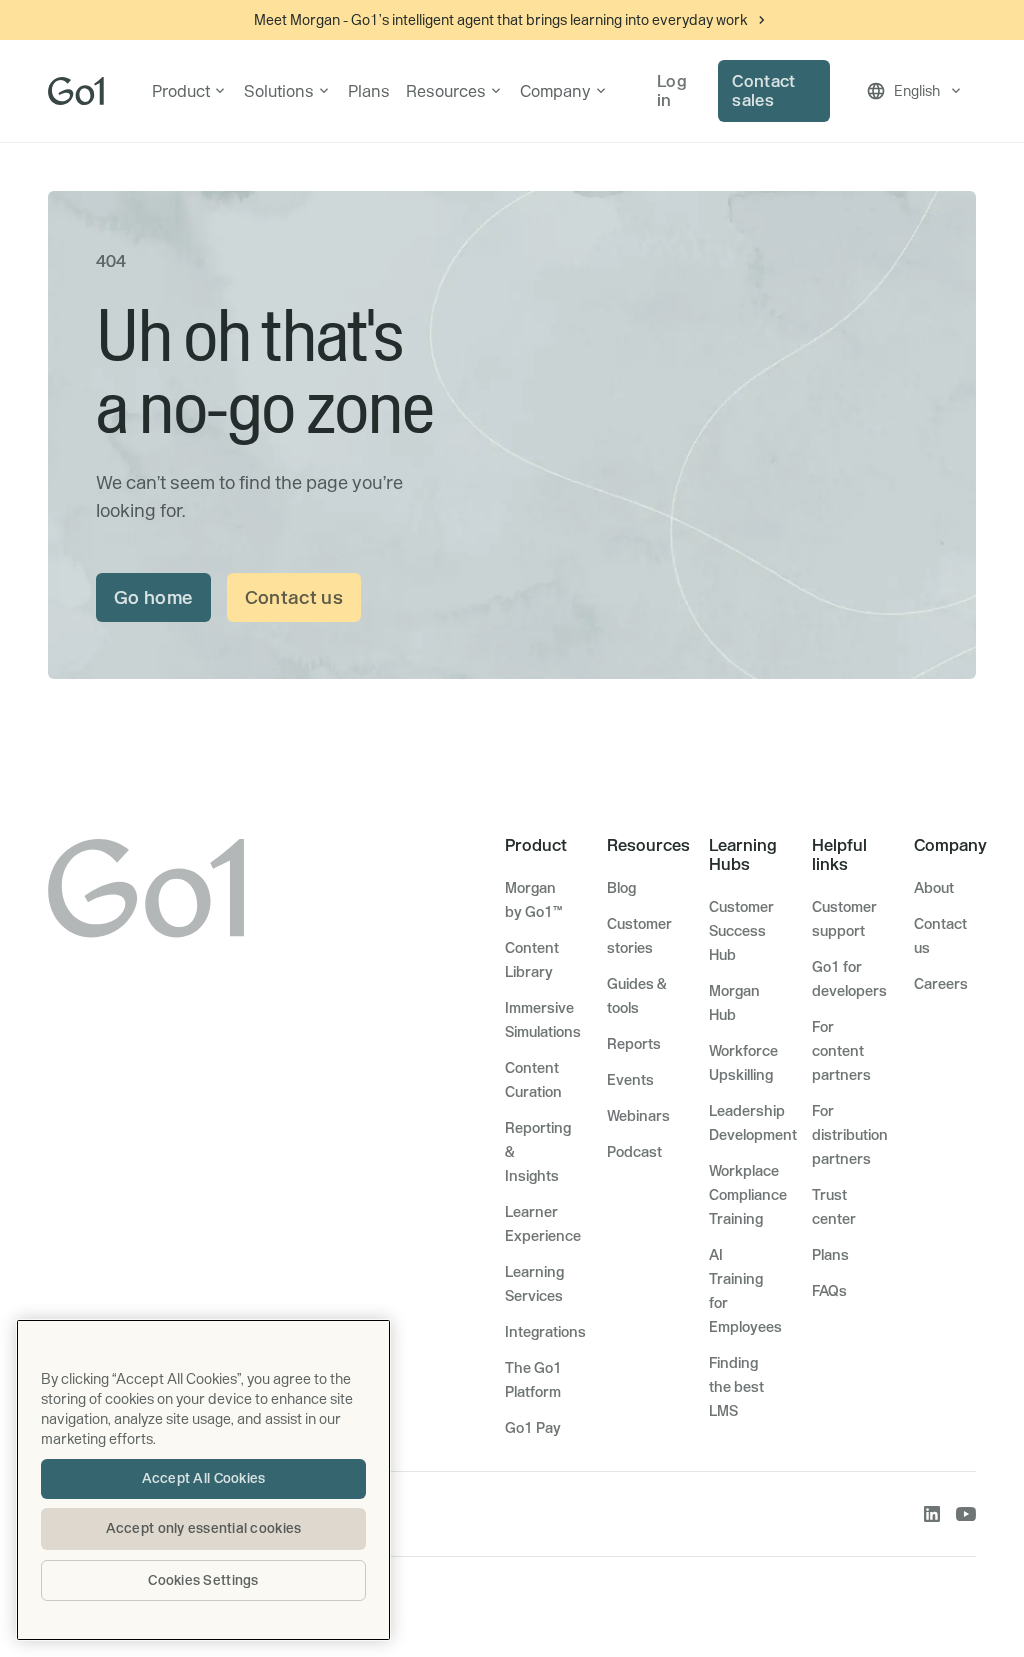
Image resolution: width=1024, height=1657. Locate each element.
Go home (153, 597)
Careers (941, 984)
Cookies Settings (203, 1580)
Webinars (638, 1116)
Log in (672, 90)
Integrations (545, 1332)
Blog (621, 888)
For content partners (841, 1051)
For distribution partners (850, 1135)
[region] (203, 1480)
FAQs (829, 1291)
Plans (369, 91)
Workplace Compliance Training (748, 1195)
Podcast (634, 1152)
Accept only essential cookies (204, 1528)
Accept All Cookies (204, 1478)
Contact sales (763, 90)
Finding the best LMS (736, 1387)
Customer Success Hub (741, 931)
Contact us (294, 597)
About (934, 888)
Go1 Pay (533, 1428)
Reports (634, 1044)
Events (630, 1080)
